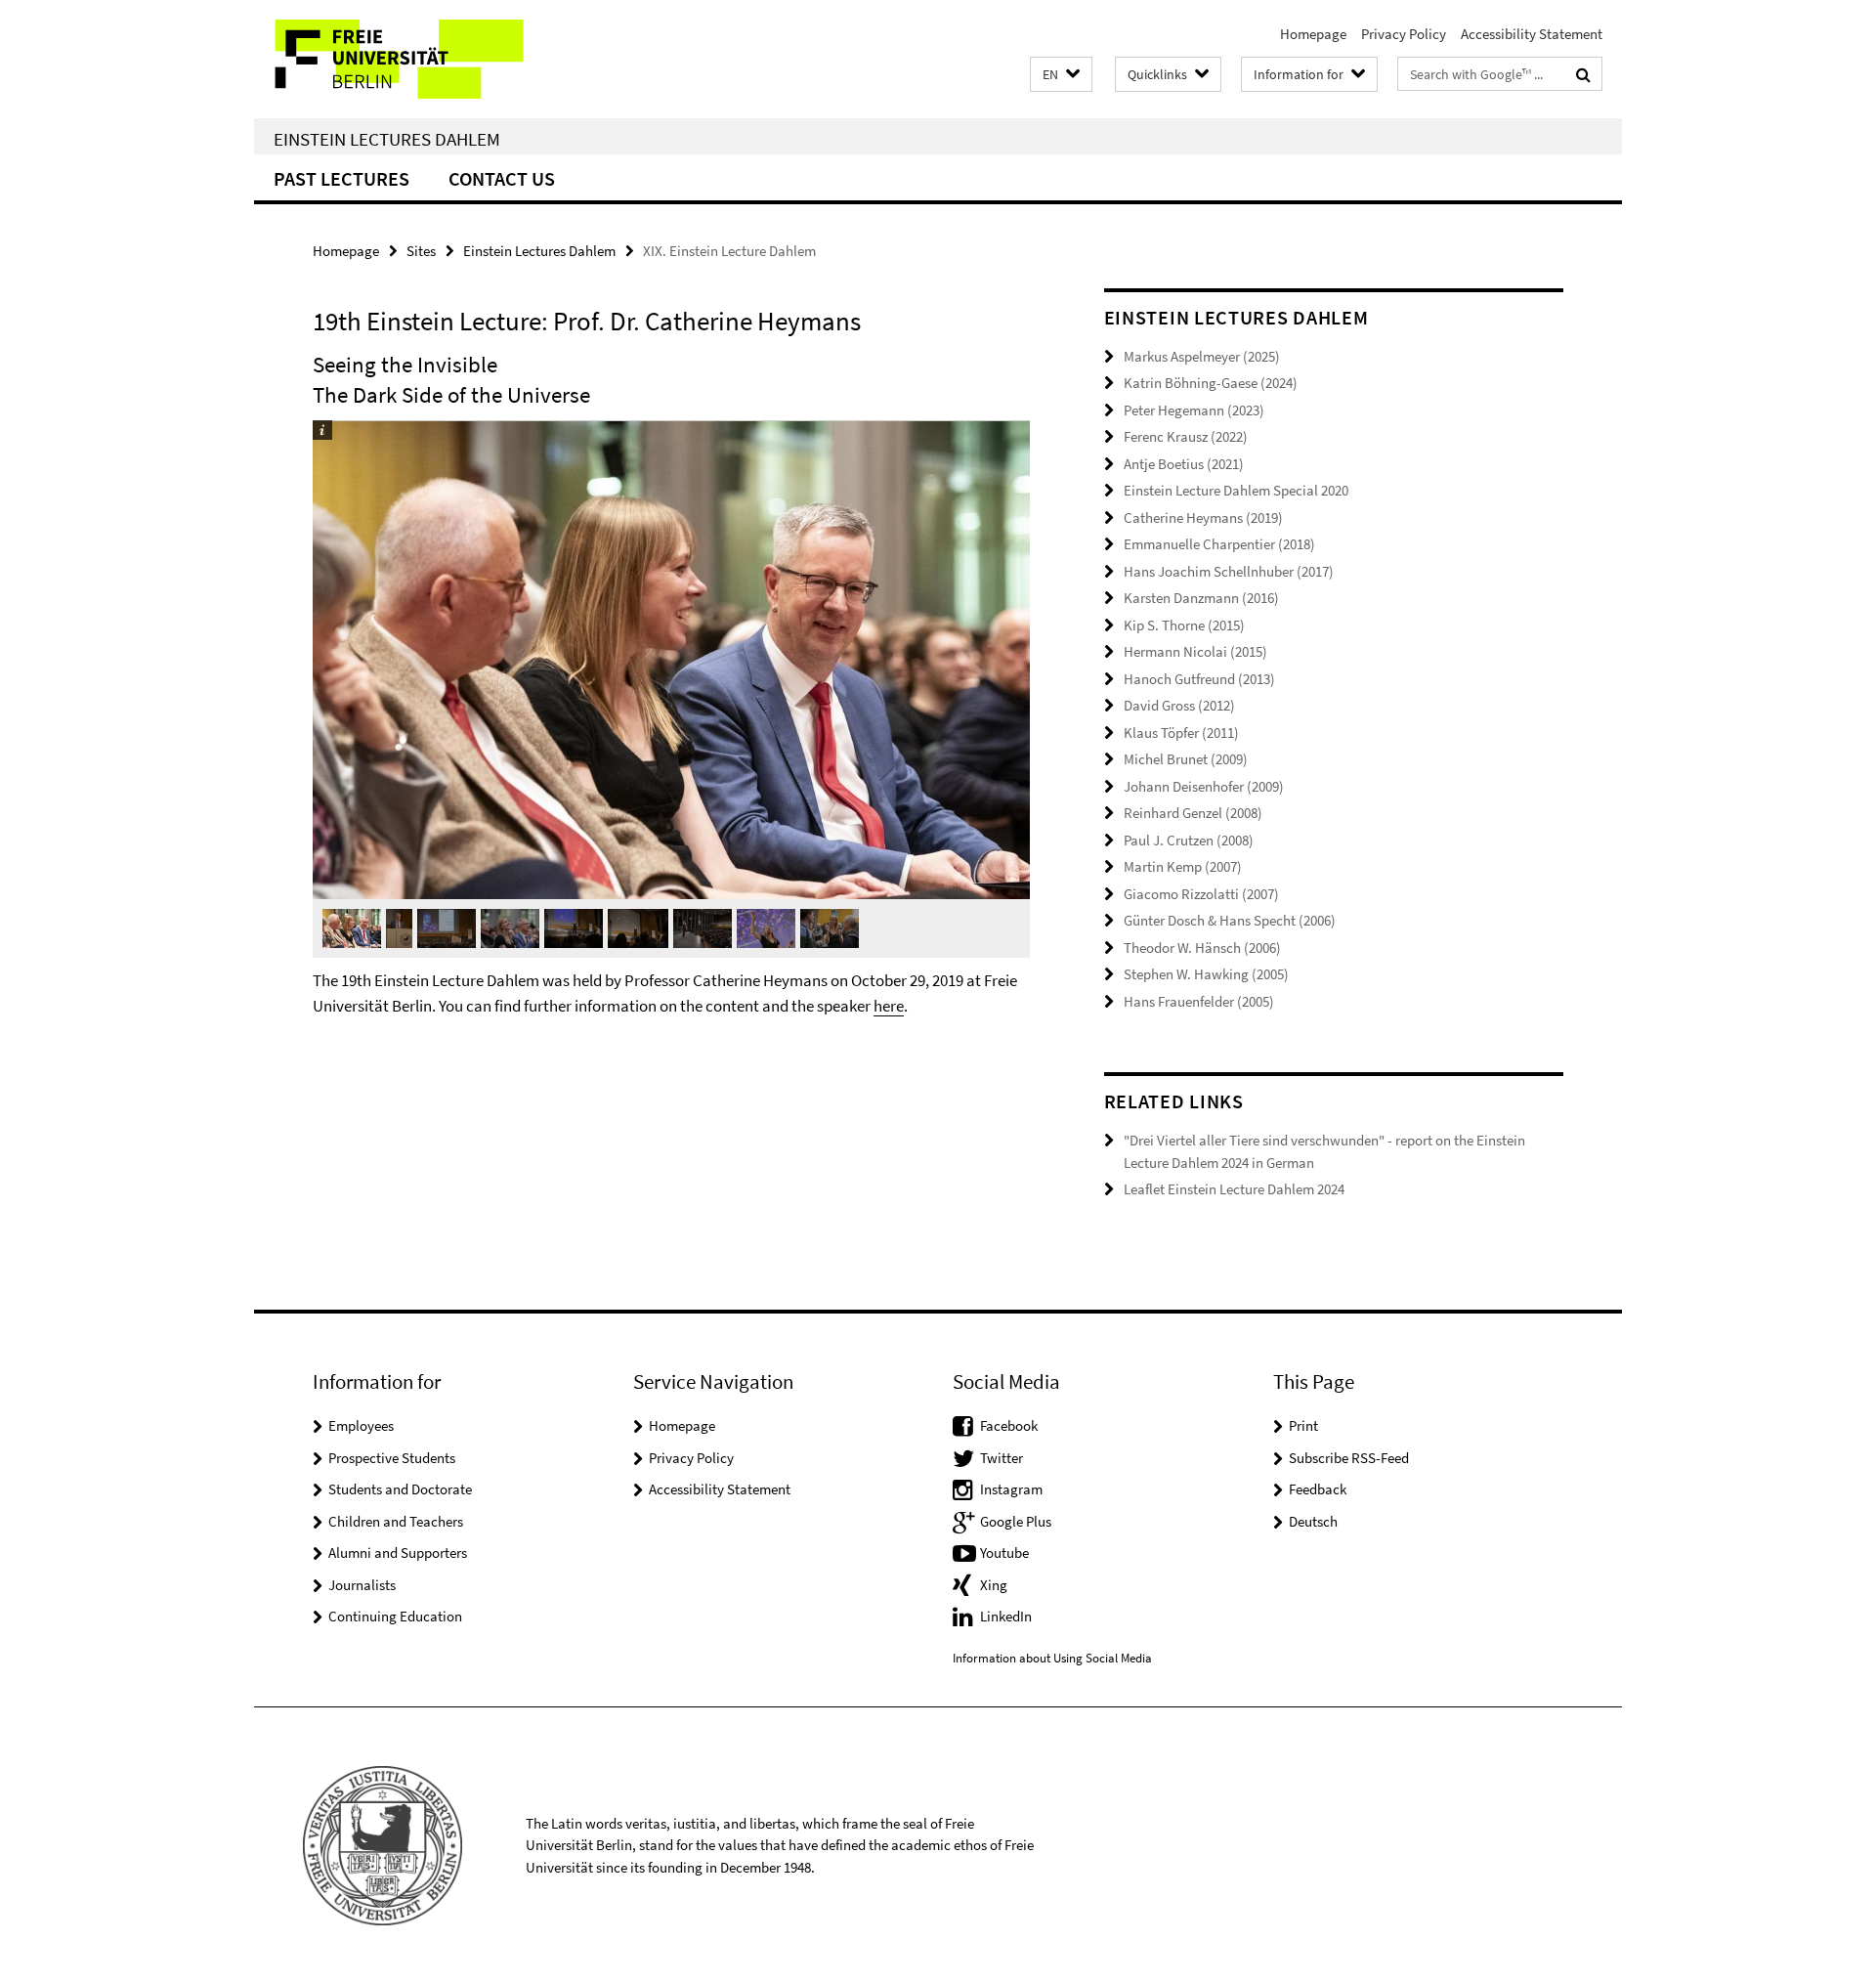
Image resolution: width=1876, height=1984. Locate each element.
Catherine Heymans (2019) (1203, 518)
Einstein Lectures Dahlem (387, 139)
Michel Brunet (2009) (1186, 759)
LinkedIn (1006, 1616)
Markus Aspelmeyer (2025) (1202, 356)
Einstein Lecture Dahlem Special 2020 (1236, 490)
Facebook (1009, 1425)
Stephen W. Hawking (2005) (1206, 974)
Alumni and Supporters (398, 1553)
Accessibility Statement (1532, 34)
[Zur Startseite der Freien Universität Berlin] (418, 59)
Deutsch (1313, 1521)
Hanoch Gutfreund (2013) (1199, 679)
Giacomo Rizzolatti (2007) (1201, 894)
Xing (994, 1585)
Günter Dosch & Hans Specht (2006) (1230, 920)
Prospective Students (392, 1458)
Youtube (1004, 1553)
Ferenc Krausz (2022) (1186, 436)
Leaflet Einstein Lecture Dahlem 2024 (1234, 1189)
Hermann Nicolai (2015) (1195, 651)
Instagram (1011, 1489)
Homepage (1313, 34)
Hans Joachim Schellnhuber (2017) (1229, 571)
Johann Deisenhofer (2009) (1204, 786)
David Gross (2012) (1179, 705)
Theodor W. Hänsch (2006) (1202, 948)
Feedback (1318, 1489)
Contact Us (502, 178)
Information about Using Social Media (1052, 1658)
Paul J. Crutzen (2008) (1189, 840)
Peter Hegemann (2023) (1194, 410)
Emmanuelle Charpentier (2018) (1219, 544)
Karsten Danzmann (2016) (1201, 598)
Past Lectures (341, 178)
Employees (361, 1425)
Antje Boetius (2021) (1184, 464)
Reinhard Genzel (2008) (1193, 813)
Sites (421, 251)
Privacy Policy (1404, 34)
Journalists (362, 1585)
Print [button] (1303, 1425)
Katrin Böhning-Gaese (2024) (1211, 383)
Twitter (1002, 1458)
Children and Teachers (396, 1521)
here (889, 1006)
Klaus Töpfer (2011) (1181, 733)
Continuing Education (395, 1616)
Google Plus (1016, 1521)
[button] (1061, 75)
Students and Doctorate (400, 1489)
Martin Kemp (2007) (1183, 866)
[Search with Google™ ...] (1583, 74)
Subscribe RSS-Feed (1349, 1458)
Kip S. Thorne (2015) (1184, 625)
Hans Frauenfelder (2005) (1199, 1001)
